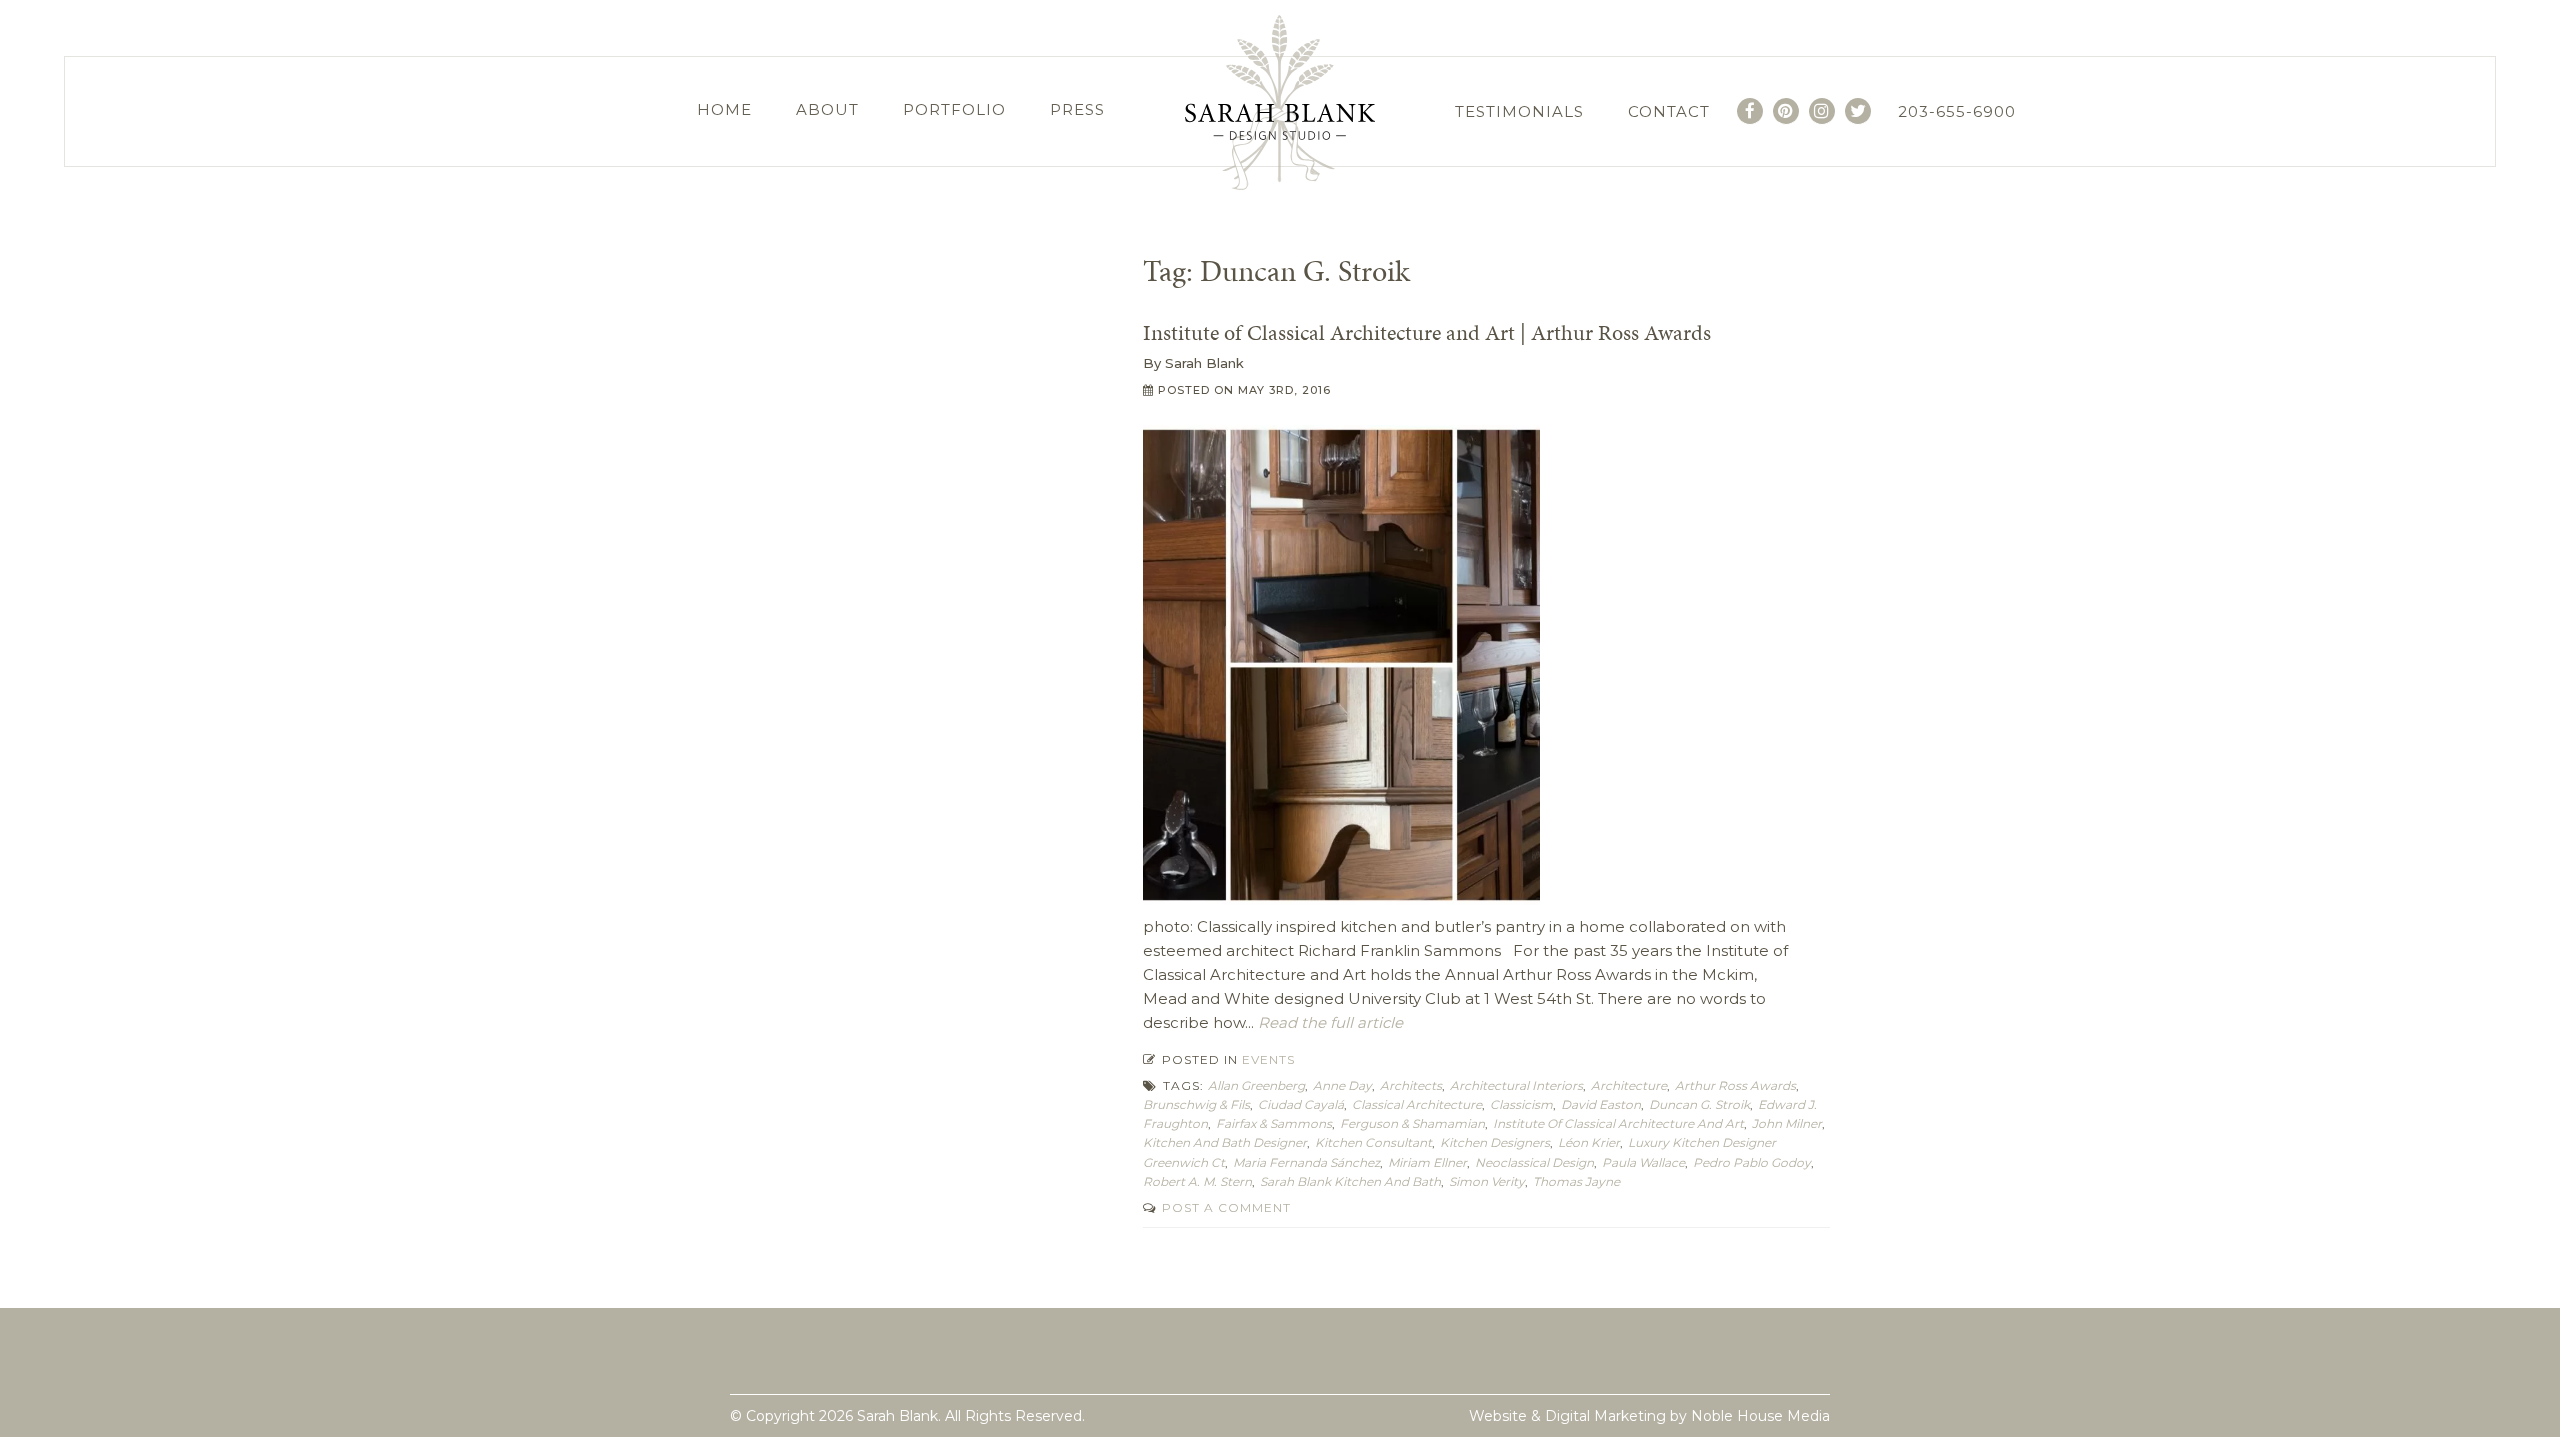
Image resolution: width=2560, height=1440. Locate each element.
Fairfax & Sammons (1274, 1123)
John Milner (1787, 1123)
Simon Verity (1487, 1181)
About (827, 109)
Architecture (1629, 1085)
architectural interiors (1516, 1085)
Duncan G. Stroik (1699, 1104)
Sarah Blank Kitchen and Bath (1350, 1181)
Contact (1669, 111)
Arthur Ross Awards (1735, 1085)
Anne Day (1342, 1085)
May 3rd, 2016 (1284, 390)
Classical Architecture (1417, 1104)
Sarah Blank (1204, 363)
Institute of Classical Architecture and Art (1618, 1123)
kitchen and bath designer (1225, 1142)
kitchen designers (1495, 1142)
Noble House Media (1760, 1416)
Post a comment (1224, 1207)
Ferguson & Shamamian (1412, 1123)
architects (1411, 1085)
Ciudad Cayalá (1301, 1104)
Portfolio (954, 109)
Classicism (1521, 1104)
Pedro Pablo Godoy (1752, 1162)
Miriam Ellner (1427, 1162)
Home (724, 109)
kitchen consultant (1373, 1142)
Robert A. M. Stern (1197, 1181)
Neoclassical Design (1534, 1162)
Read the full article (1328, 1022)
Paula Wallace (1643, 1162)
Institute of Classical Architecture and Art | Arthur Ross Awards (1427, 332)
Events (1268, 1059)
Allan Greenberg (1256, 1085)
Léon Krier (1589, 1142)
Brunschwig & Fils (1196, 1104)
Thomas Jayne (1576, 1181)
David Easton (1601, 1104)
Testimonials (1519, 111)
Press (1077, 109)
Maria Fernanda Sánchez (1306, 1162)
